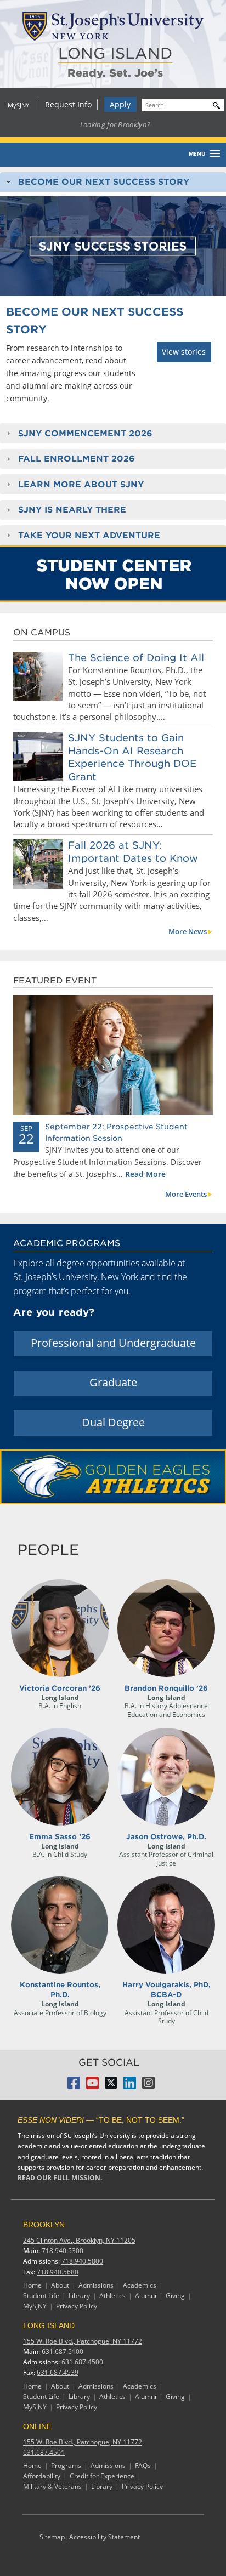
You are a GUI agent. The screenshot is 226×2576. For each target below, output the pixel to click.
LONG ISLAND (115, 53)
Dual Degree (113, 1422)
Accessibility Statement (104, 2537)
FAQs (143, 2466)
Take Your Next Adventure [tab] (89, 535)
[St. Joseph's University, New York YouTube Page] (92, 2086)
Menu (197, 153)
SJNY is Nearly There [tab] (72, 510)
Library (79, 2296)
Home (32, 2285)
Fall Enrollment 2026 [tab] (77, 459)
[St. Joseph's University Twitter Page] (111, 2086)
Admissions (96, 2285)
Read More (145, 1174)
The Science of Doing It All (136, 658)
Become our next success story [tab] (104, 182)
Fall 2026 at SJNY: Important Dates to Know (133, 851)
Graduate (113, 1382)
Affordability (42, 2476)
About (60, 2285)
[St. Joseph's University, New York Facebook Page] (74, 2086)
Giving (175, 2296)
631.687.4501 (44, 2452)
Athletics (112, 2296)
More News (188, 931)
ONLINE (37, 2426)
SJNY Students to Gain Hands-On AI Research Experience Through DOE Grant (132, 757)
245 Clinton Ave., (79, 2240)
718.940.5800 (82, 2261)
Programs (66, 2466)
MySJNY (18, 105)
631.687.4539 (58, 2372)
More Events (186, 1194)
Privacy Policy (77, 2306)
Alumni (146, 2296)
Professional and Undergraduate (113, 1343)
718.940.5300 (63, 2251)
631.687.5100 (63, 2352)
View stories (184, 352)
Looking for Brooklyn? (115, 124)
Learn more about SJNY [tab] (81, 484)
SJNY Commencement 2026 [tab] (85, 433)
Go (214, 104)
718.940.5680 (58, 2272)
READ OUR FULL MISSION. (60, 2178)
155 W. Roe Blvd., (83, 2341)
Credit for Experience (102, 2476)
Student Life (41, 2296)
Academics (140, 2285)
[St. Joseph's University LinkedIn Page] (130, 2086)
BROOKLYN (44, 2225)
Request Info (68, 104)
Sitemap (52, 2537)
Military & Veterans (52, 2486)
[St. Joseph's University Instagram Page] (148, 2086)
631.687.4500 (82, 2362)
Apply (120, 104)
